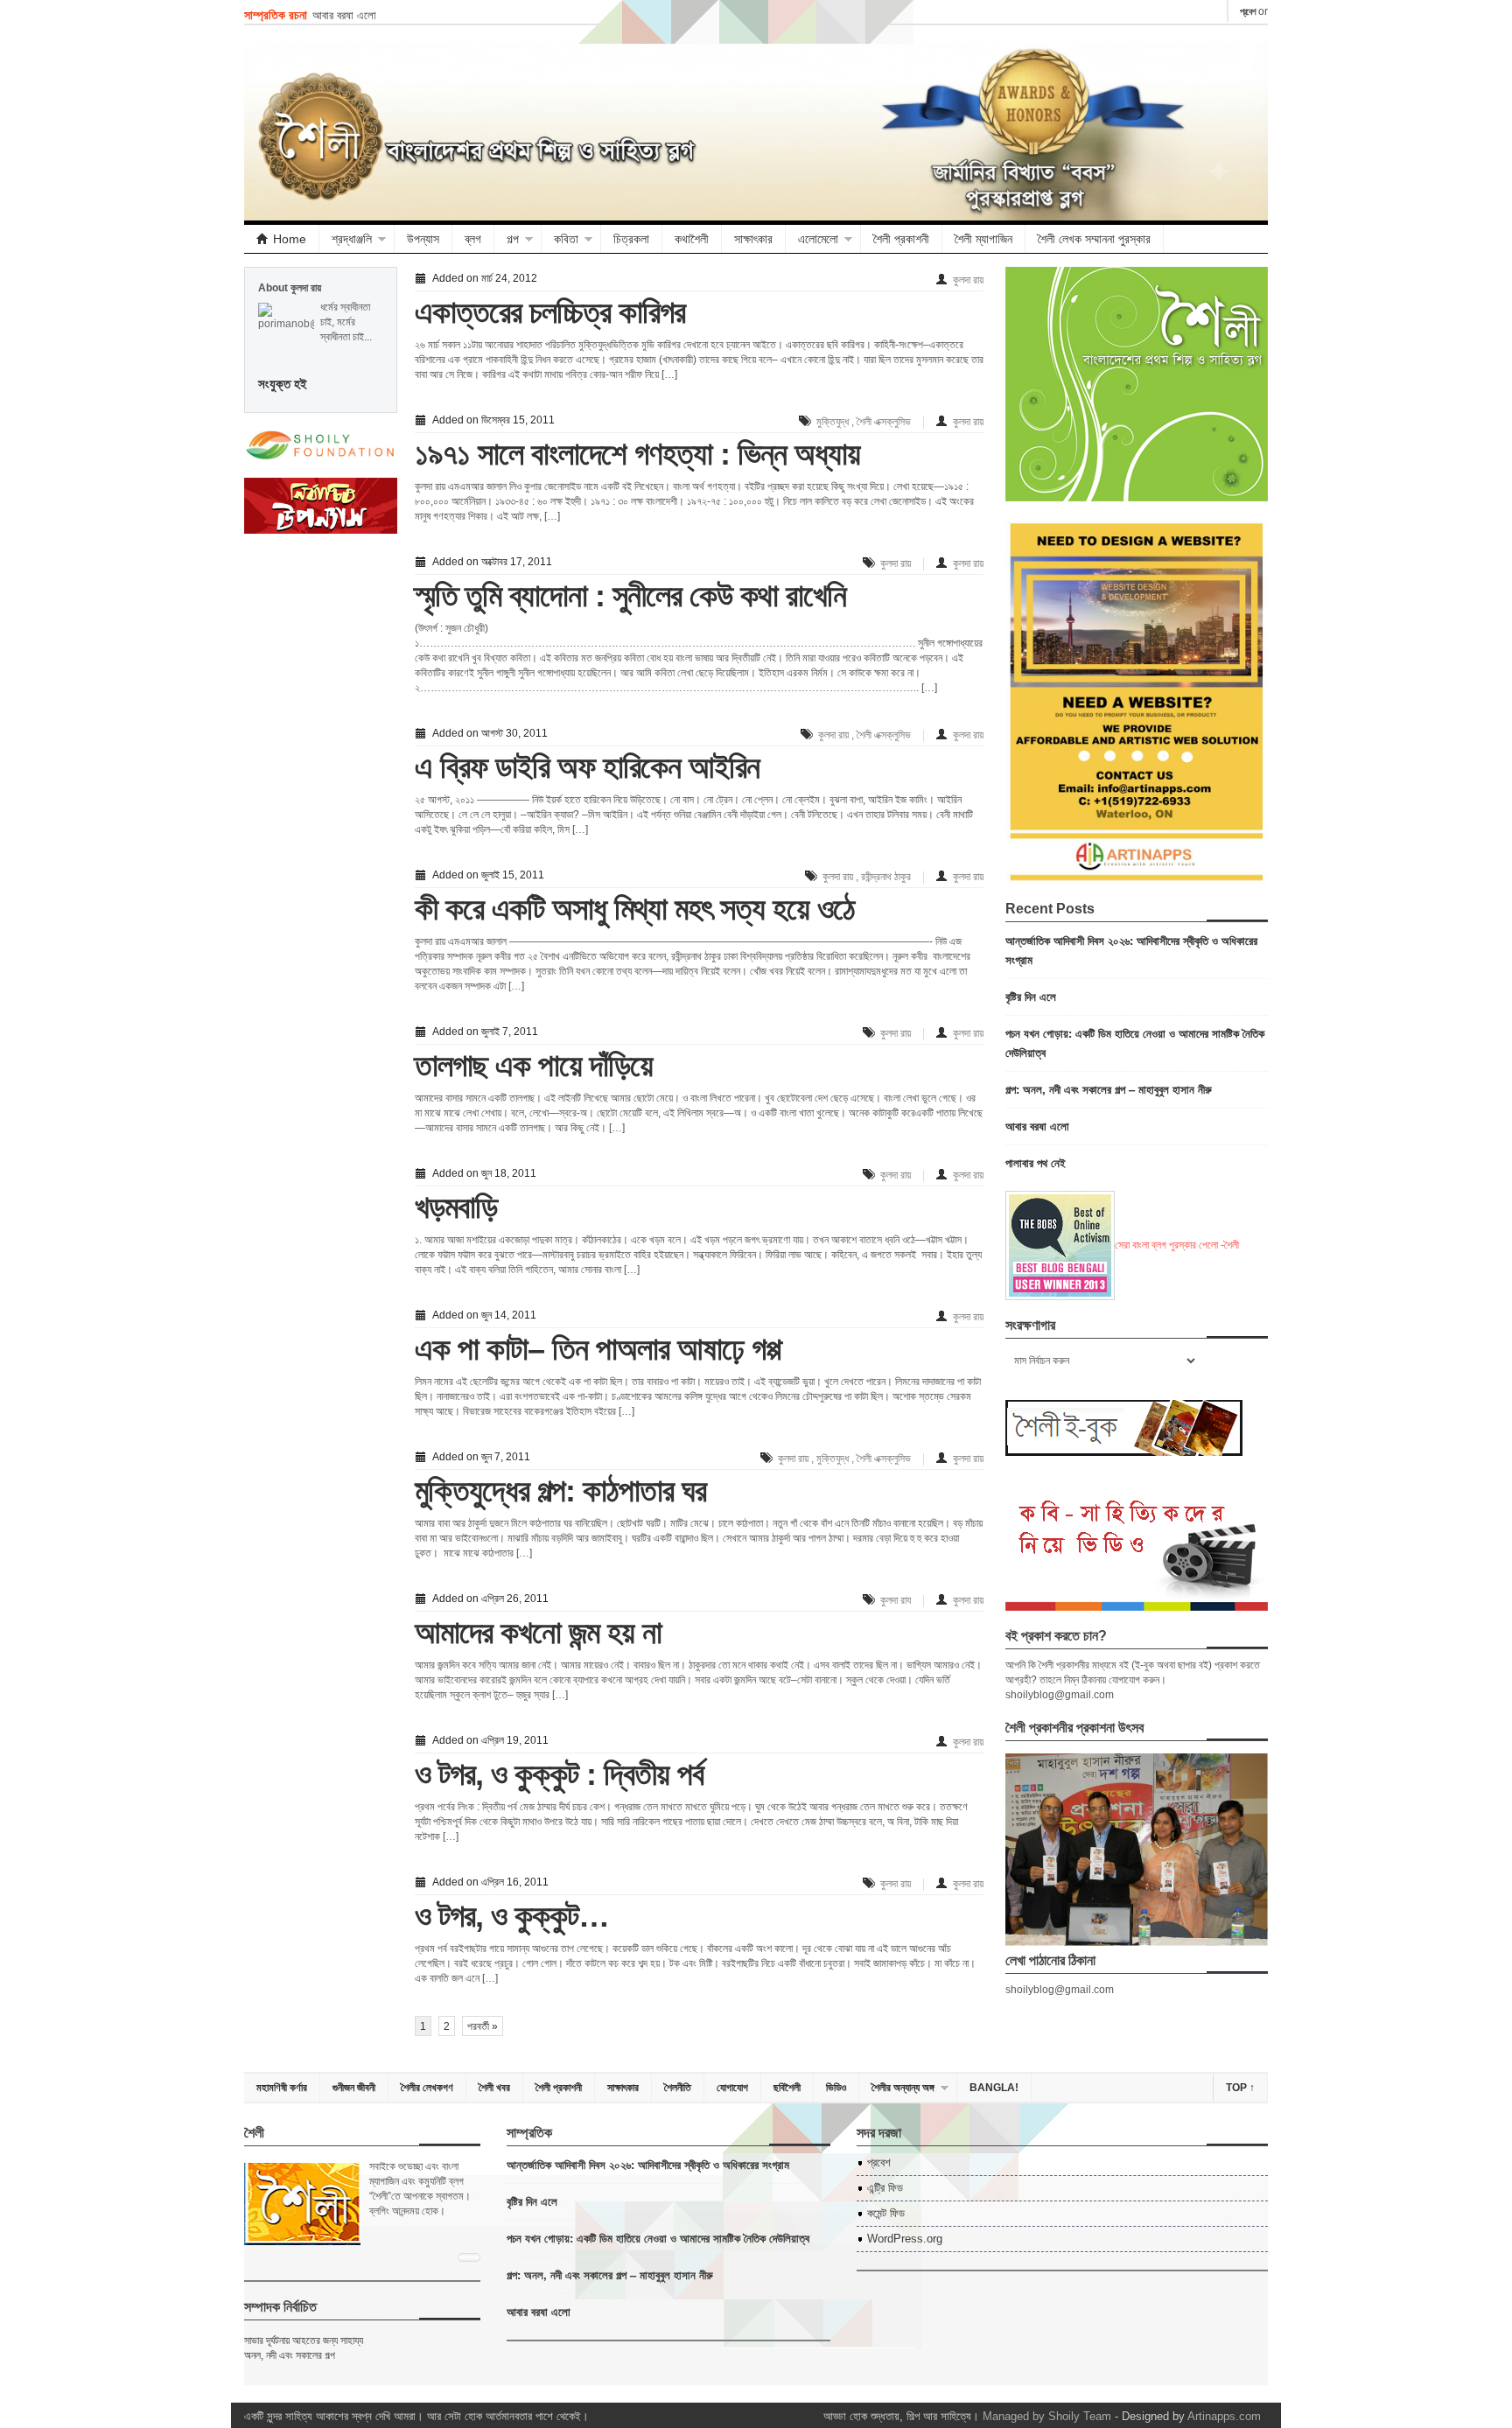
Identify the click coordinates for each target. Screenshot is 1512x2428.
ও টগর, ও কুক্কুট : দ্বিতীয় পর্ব (559, 1774)
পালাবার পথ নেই (1036, 1162)
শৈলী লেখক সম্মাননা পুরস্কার (1094, 239)
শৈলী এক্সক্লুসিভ (884, 422)
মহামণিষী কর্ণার (282, 2088)
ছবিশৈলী (787, 2088)
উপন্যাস (423, 239)
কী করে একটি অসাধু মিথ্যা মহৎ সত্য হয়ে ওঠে (635, 909)
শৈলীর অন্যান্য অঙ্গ (903, 2088)
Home (290, 239)
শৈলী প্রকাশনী (901, 239)
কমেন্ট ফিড (886, 2213)
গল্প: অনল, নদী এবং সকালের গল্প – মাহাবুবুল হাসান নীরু (1109, 1089)
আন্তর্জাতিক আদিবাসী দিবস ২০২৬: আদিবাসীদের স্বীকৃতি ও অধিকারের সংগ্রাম (648, 2164)
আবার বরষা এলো (344, 14)
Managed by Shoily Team (1047, 2416)
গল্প (513, 239)
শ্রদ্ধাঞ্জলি (352, 239)
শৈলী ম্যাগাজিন (983, 239)
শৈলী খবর (494, 2088)
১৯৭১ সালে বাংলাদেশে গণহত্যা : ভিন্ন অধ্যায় (637, 454)
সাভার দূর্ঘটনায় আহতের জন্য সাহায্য (304, 2341)
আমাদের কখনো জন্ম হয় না (538, 1632)
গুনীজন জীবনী (354, 2088)
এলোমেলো (818, 239)
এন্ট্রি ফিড (885, 2188)
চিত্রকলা (631, 239)
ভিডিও (836, 2088)
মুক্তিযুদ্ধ (833, 422)
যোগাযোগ (732, 2088)
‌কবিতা (566, 239)
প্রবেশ (1248, 11)
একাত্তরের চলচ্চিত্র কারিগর (550, 312)
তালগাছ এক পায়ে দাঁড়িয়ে (534, 1065)
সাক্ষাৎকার (753, 239)
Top (1240, 2088)
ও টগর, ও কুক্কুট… (512, 1916)
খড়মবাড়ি (456, 1207)
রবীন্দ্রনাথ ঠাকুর (886, 877)
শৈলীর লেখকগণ (427, 2088)
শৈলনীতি (678, 2088)
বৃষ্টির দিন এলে (1031, 996)
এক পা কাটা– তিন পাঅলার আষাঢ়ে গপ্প (598, 1349)
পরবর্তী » (483, 2026)
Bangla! (994, 2088)
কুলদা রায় (968, 280)
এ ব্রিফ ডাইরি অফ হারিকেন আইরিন (587, 767)
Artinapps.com (1224, 2416)
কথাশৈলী (692, 239)
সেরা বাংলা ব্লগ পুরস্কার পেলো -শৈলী (1177, 1245)
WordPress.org (905, 2239)
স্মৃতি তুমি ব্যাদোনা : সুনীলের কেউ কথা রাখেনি (630, 595)
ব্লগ (473, 239)
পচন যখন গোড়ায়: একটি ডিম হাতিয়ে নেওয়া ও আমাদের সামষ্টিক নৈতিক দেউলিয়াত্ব (658, 2238)
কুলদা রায (896, 1600)
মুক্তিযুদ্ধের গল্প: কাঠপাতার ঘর (560, 1490)
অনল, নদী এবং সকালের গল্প (290, 2355)
